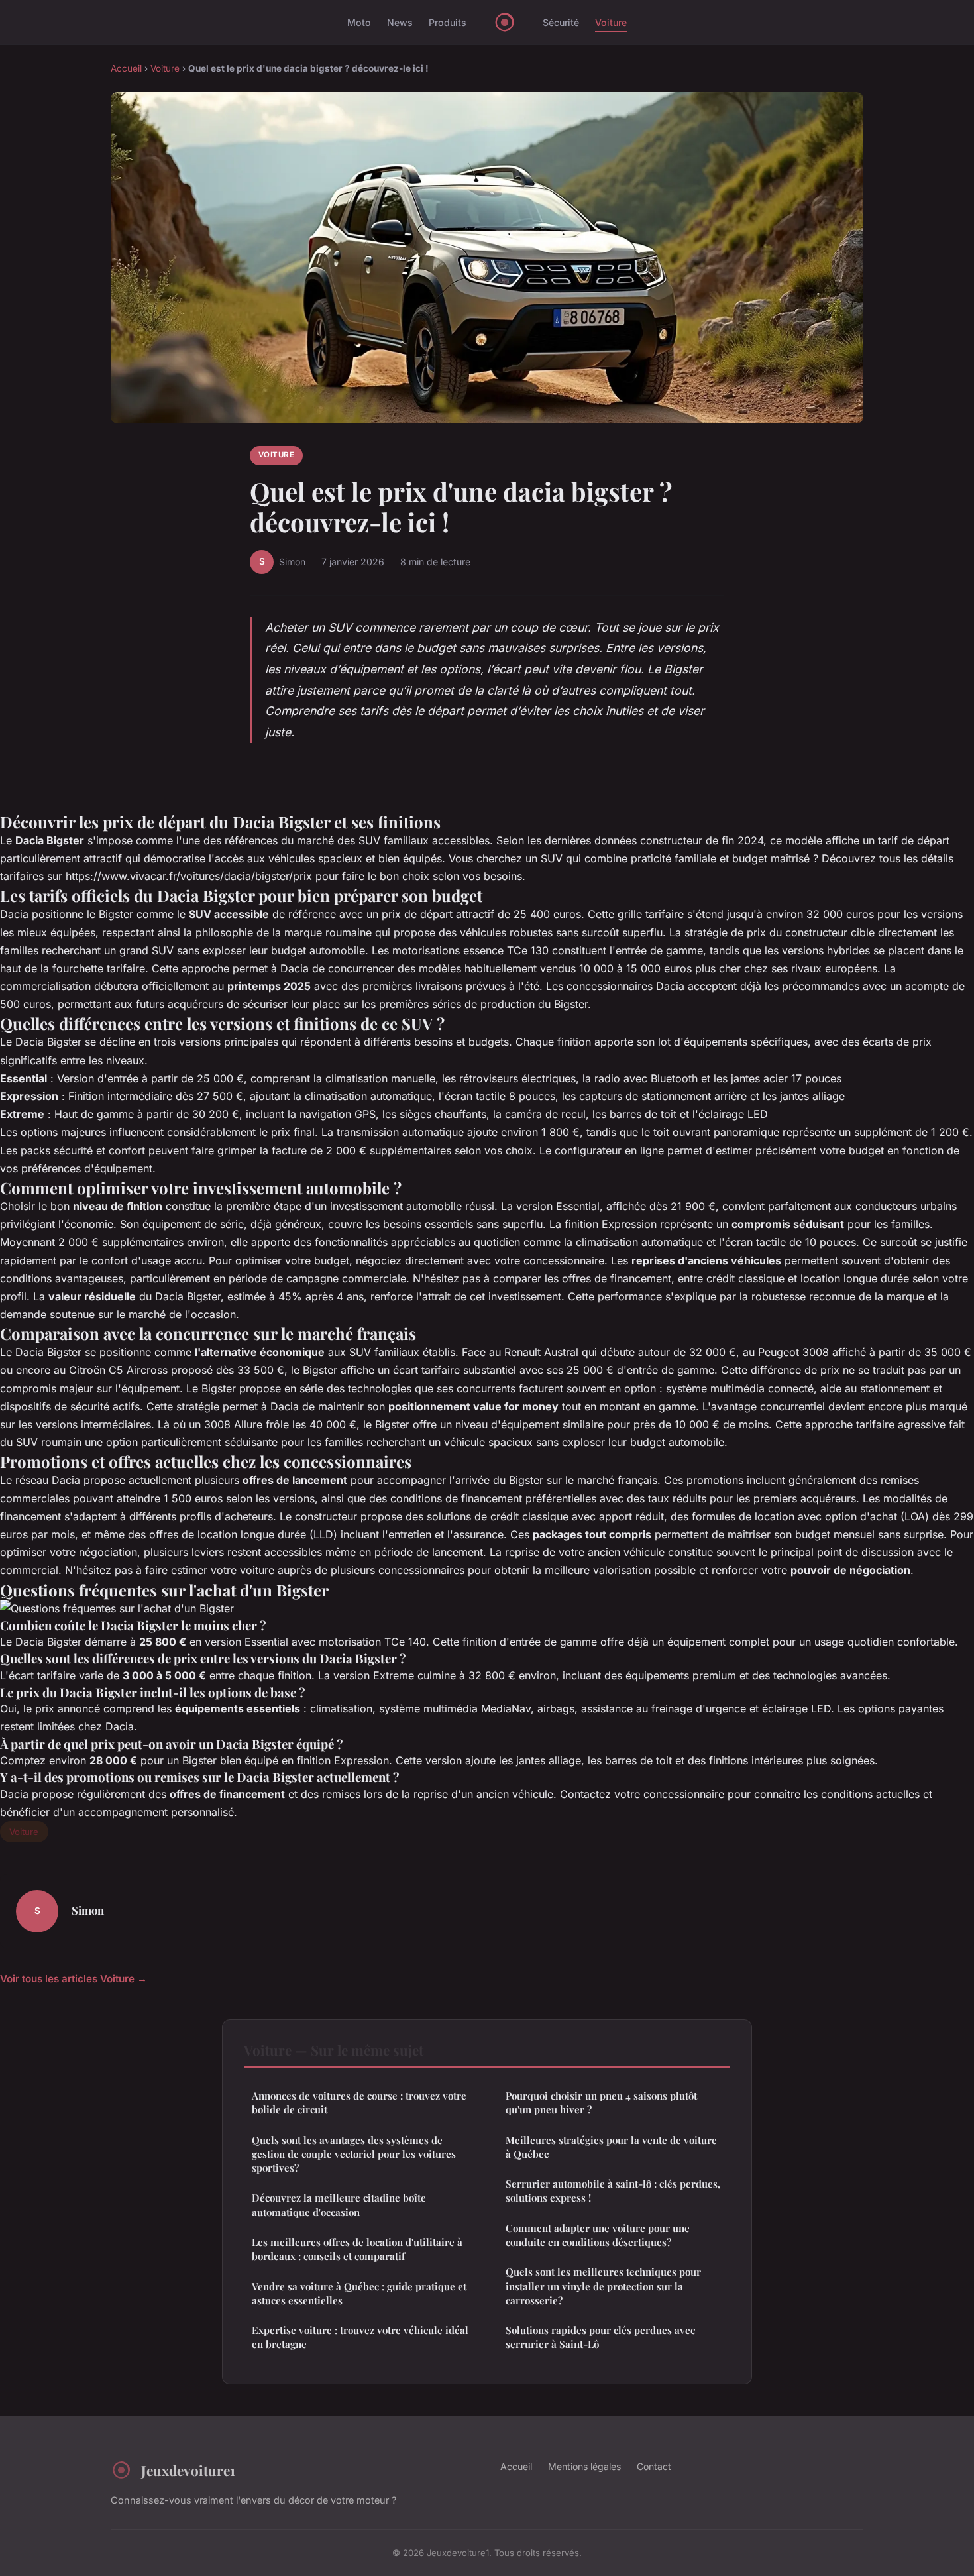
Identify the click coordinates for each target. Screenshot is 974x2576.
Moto (359, 22)
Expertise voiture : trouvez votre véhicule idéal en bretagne (360, 2337)
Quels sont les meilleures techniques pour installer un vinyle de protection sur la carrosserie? (603, 2286)
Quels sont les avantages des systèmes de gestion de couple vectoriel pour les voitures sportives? (354, 2154)
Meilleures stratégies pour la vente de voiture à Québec (611, 2147)
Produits (448, 22)
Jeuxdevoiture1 (188, 2470)
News (400, 22)
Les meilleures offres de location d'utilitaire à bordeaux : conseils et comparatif (357, 2249)
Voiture (611, 22)
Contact (654, 2466)
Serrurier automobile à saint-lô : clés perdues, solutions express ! (613, 2191)
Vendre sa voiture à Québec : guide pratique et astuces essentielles (359, 2293)
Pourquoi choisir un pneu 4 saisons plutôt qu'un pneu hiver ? (601, 2102)
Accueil (126, 68)
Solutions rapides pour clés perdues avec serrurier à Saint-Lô (600, 2337)
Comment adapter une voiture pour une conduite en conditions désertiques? (598, 2235)
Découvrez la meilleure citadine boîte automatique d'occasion (339, 2205)
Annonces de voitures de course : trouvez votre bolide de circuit (359, 2102)
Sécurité (561, 22)
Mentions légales (584, 2466)
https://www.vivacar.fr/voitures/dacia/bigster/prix (189, 876)
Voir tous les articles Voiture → (74, 1979)
